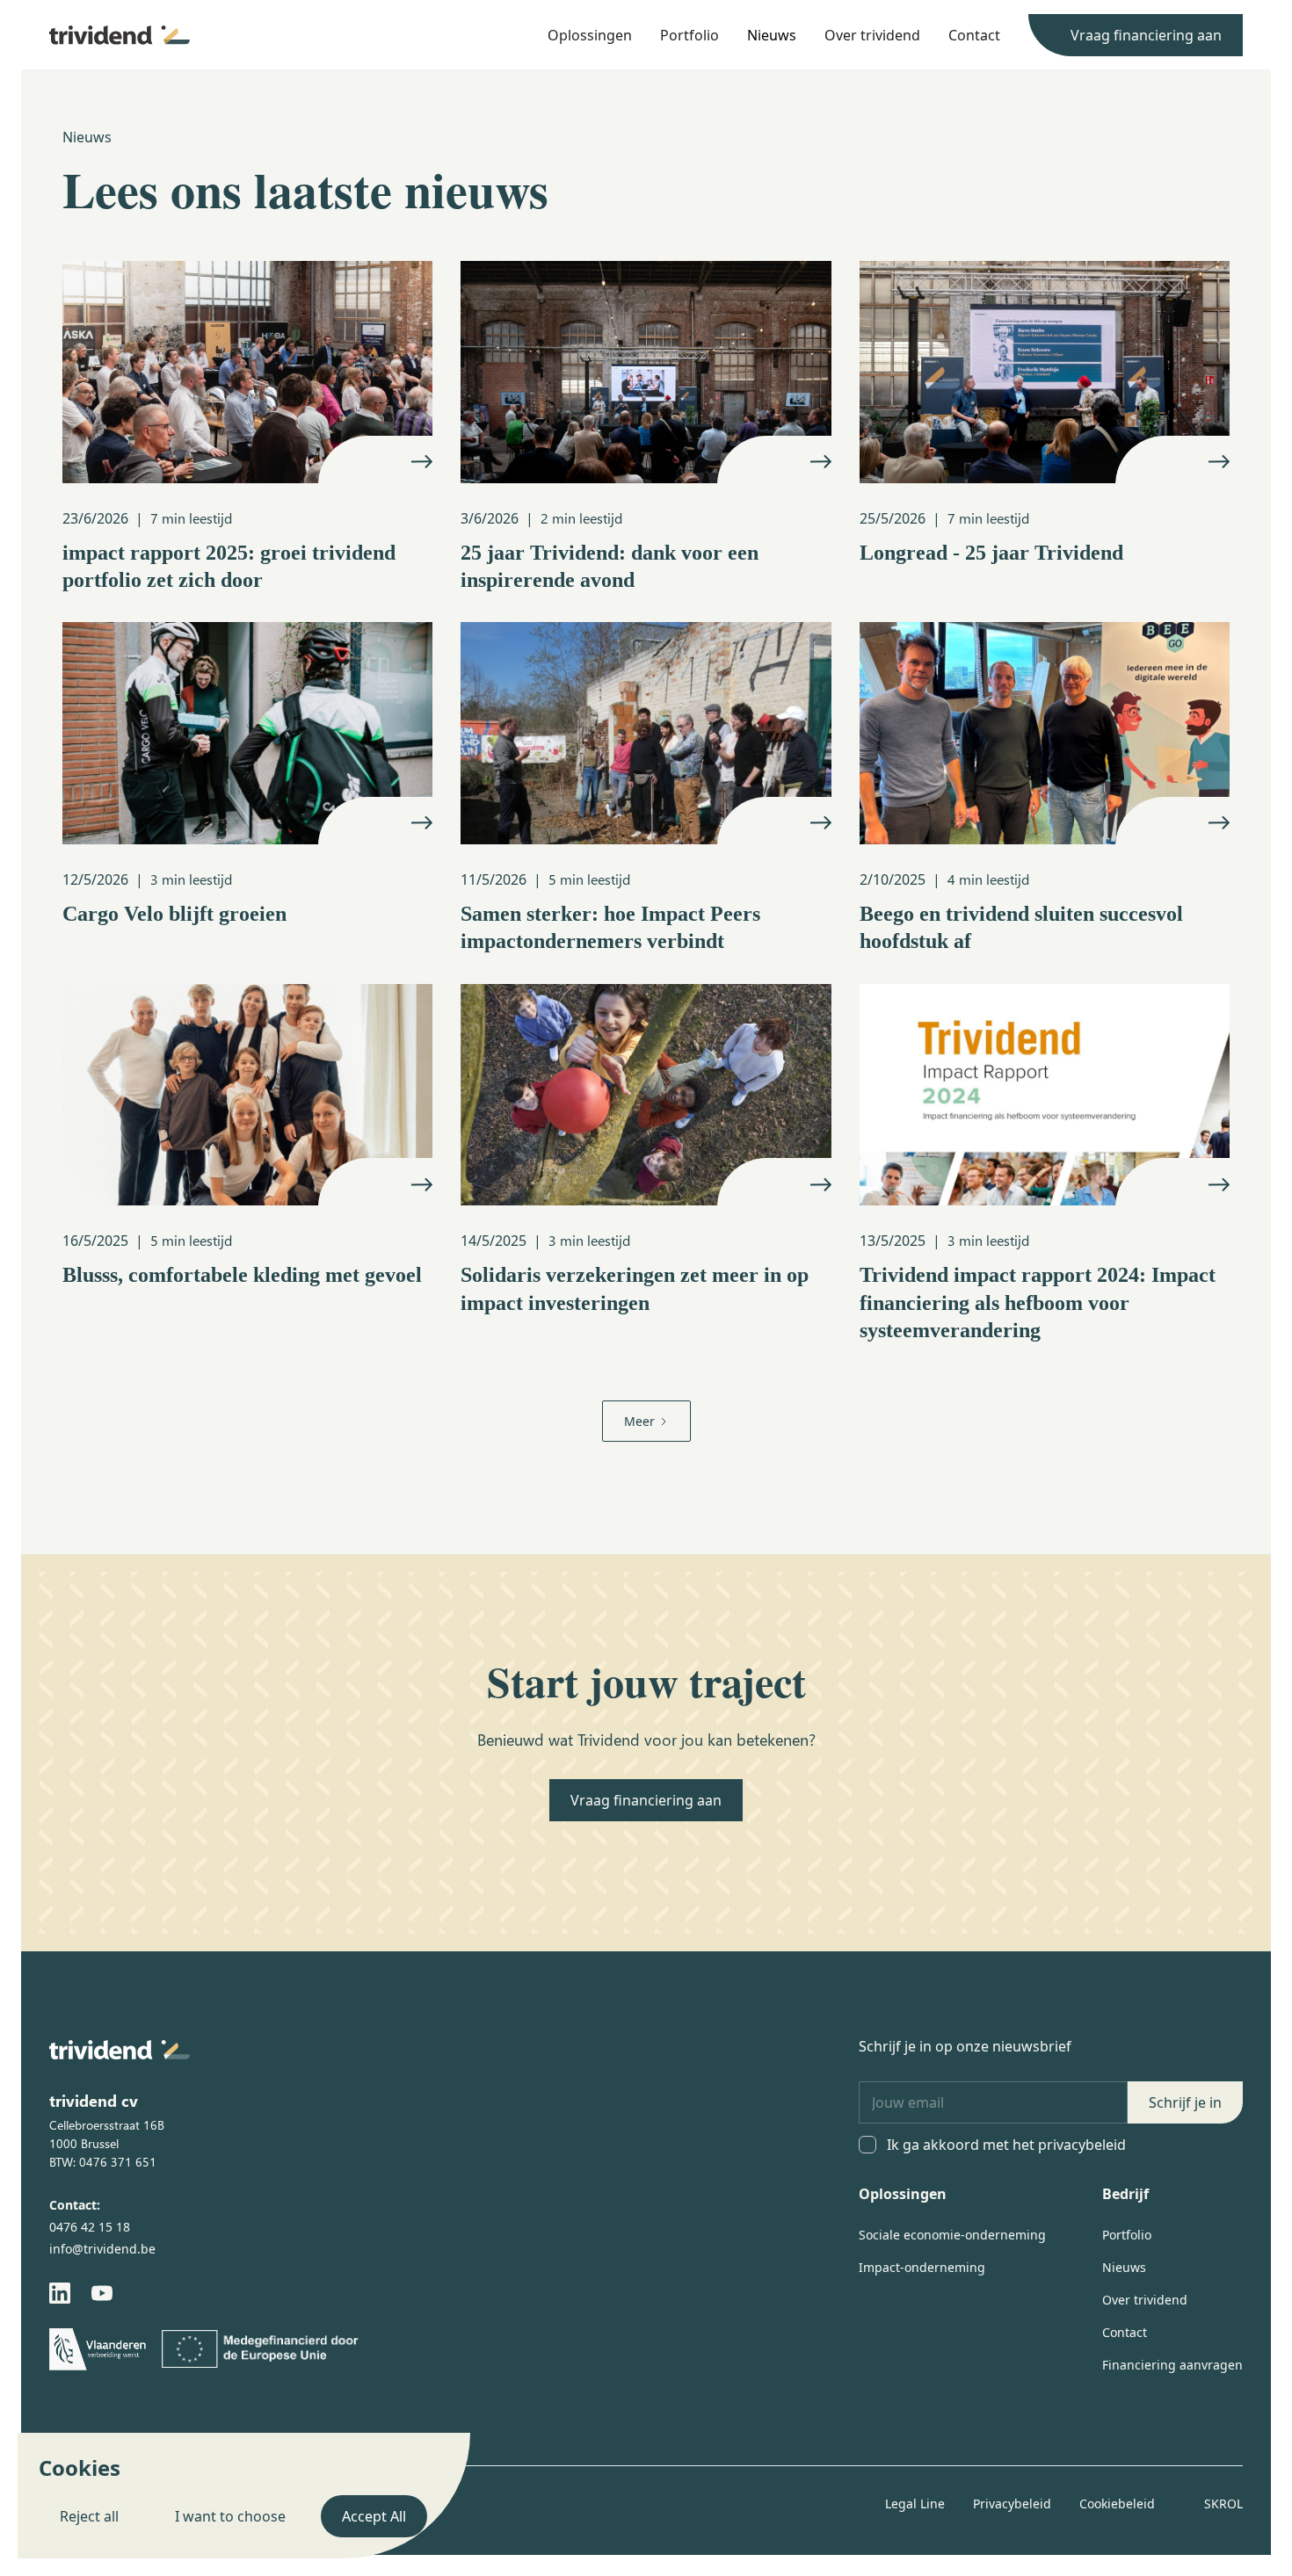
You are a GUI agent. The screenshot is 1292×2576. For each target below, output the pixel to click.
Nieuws (772, 35)
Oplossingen (590, 35)
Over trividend (872, 35)
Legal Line (915, 2504)
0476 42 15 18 (90, 2227)
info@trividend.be (102, 2249)
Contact (974, 35)
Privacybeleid (1012, 2504)
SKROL (1223, 2504)
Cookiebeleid (1117, 2504)
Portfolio (690, 35)
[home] (120, 35)
